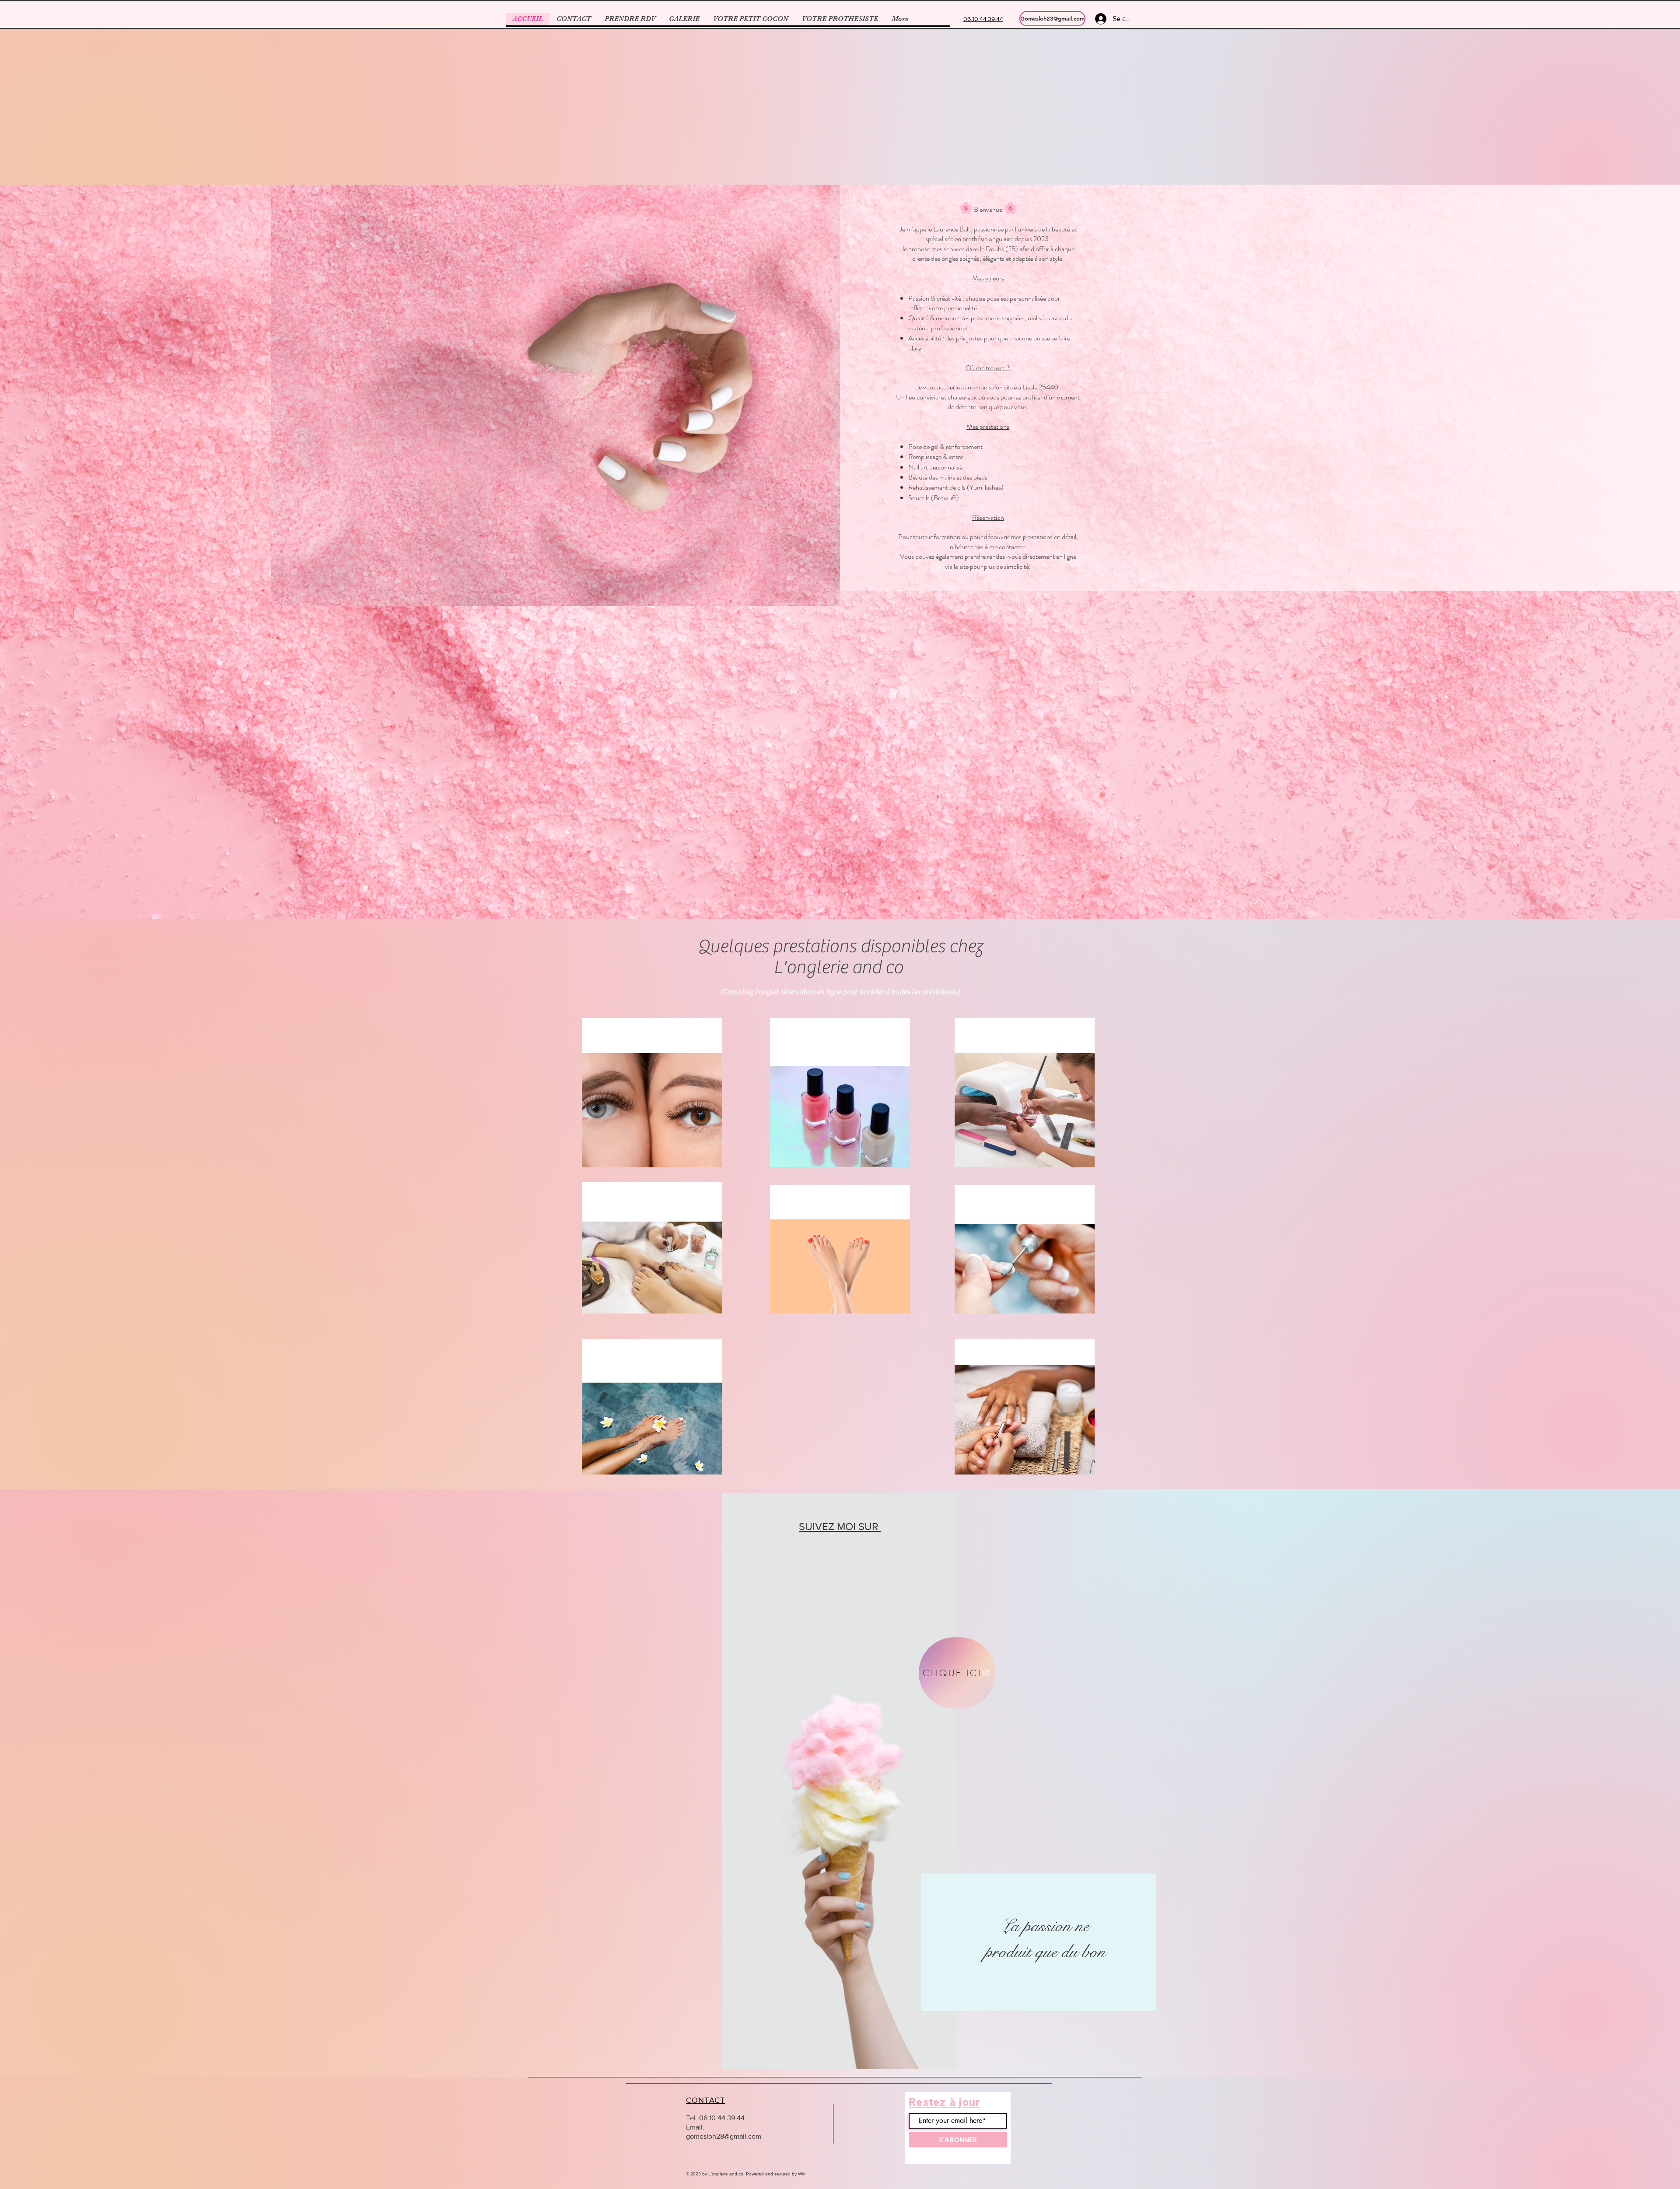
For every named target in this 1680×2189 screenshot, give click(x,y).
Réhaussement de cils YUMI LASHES (652, 1035)
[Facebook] (27, 152)
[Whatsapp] (27, 88)
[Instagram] (27, 120)
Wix (801, 2174)
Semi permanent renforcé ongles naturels (840, 1042)
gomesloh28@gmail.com (724, 2136)
